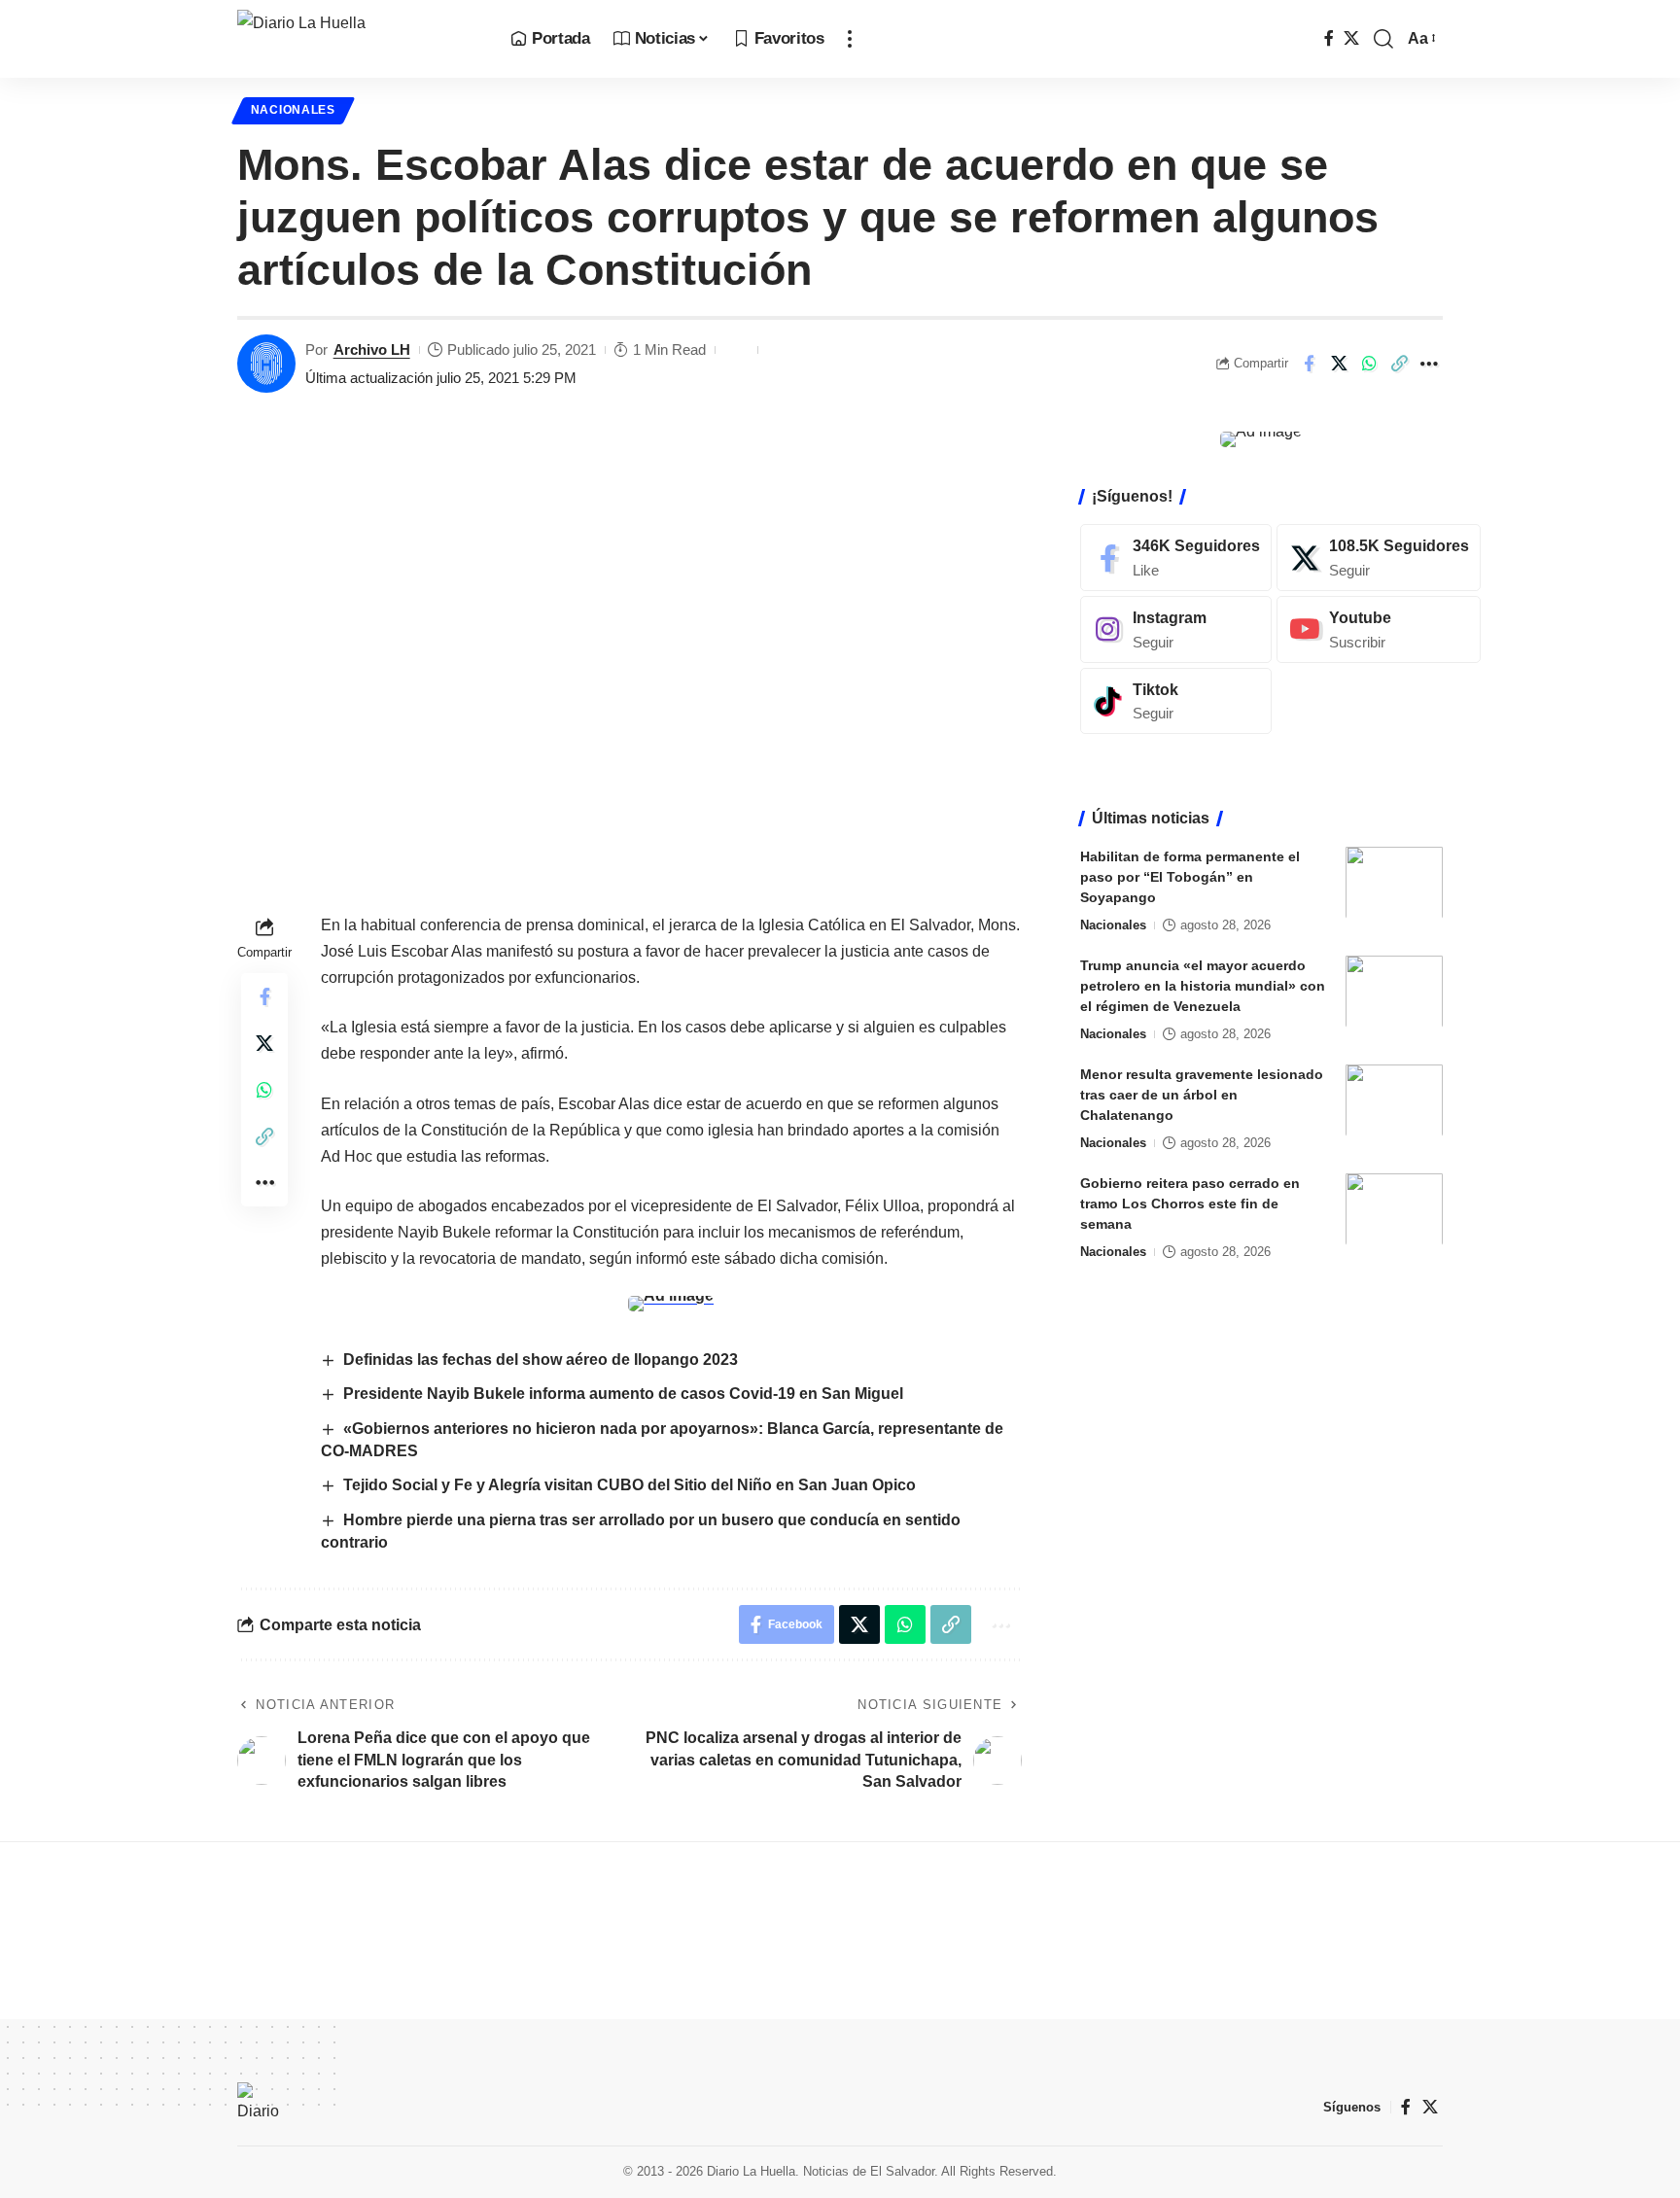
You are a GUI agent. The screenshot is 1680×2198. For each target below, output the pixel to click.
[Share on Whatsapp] (1369, 364)
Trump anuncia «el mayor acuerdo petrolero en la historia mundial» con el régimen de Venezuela (1203, 985)
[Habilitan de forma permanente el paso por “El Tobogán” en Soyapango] (1394, 882)
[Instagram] (1176, 628)
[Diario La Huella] (358, 39)
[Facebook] (1329, 38)
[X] (1351, 38)
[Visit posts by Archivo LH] (266, 364)
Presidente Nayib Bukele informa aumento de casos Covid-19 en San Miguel (623, 1394)
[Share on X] (1339, 364)
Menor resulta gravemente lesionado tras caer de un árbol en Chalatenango (1202, 1094)
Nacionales (293, 110)
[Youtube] (1379, 628)
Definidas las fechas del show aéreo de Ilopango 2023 (541, 1360)
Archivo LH (372, 349)
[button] (850, 39)
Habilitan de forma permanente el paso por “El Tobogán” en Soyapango (1190, 876)
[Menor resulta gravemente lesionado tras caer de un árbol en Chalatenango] (1394, 1100)
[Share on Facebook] (1309, 364)
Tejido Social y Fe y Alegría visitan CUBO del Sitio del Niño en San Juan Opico (630, 1485)
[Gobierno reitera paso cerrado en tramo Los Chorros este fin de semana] (1394, 1209)
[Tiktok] (1176, 700)
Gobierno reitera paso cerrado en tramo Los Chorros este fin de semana (1190, 1203)
